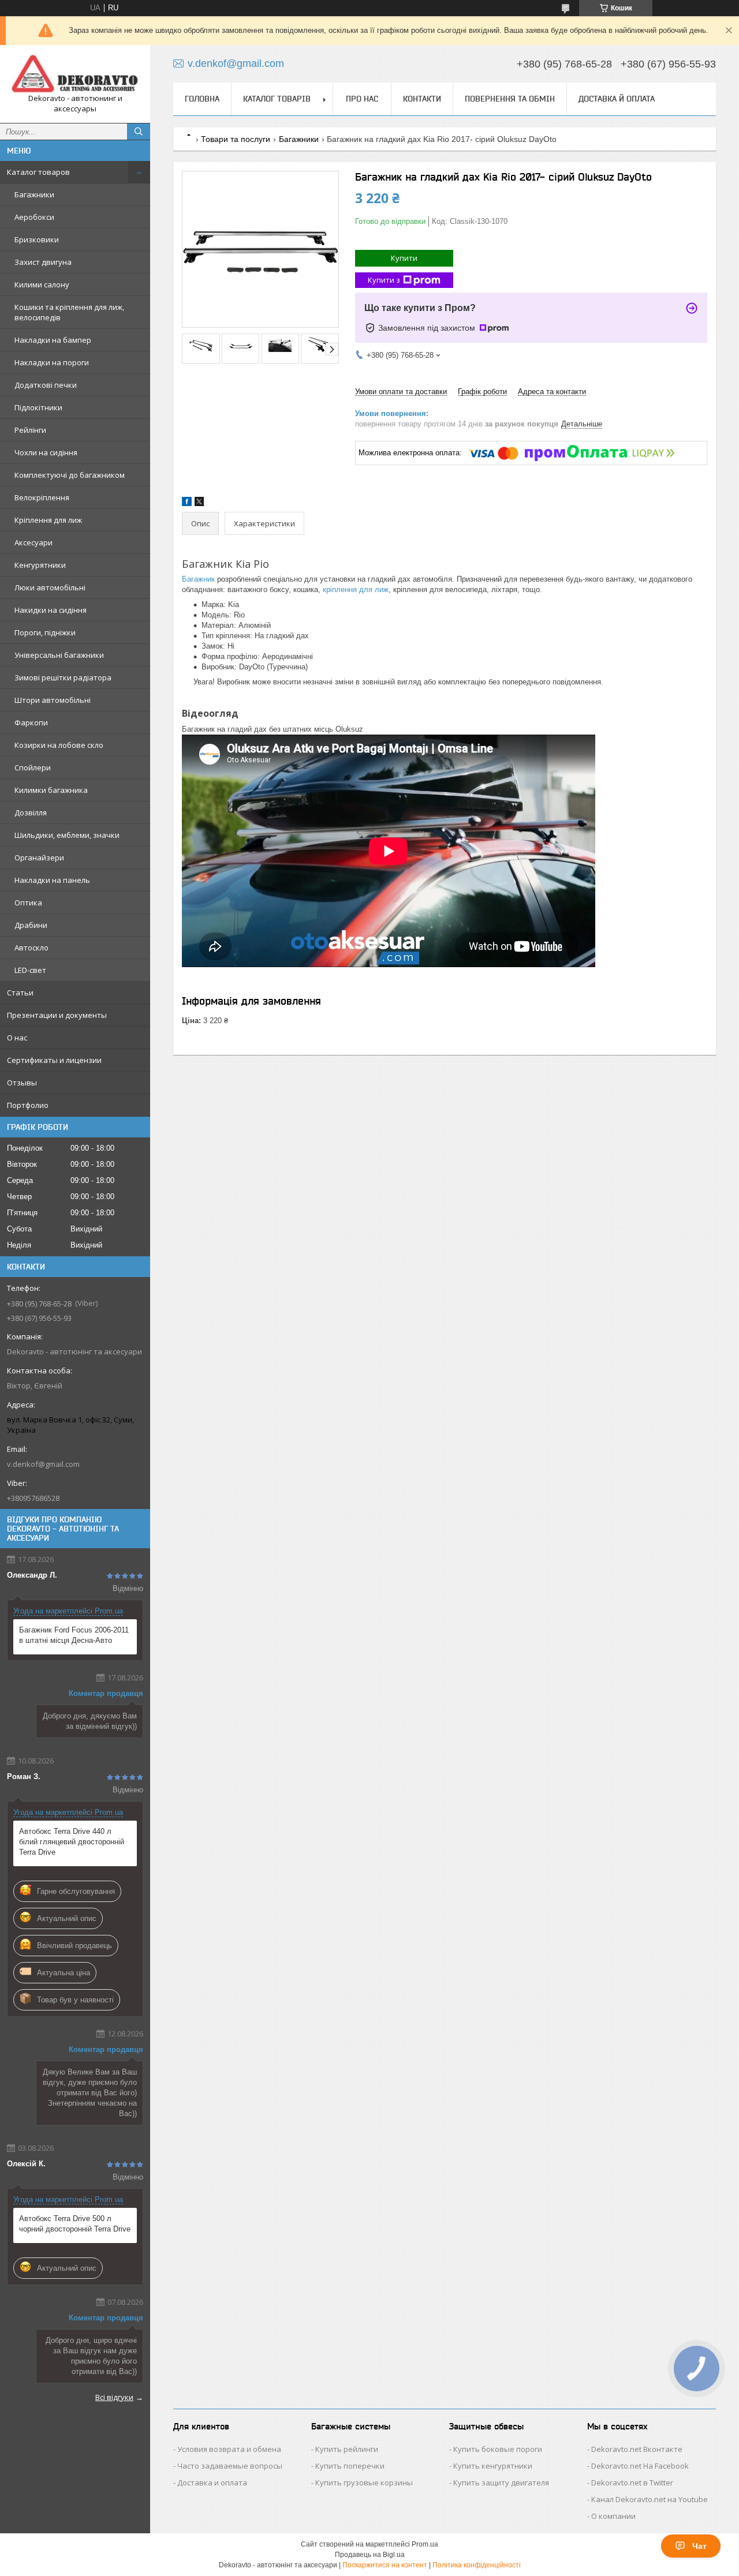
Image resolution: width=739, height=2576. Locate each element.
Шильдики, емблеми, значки (67, 835)
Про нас (362, 99)
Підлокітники (38, 407)
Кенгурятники (40, 565)
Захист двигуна (43, 262)
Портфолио (28, 1105)
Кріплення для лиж (48, 520)
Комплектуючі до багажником (70, 475)
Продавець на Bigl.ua (370, 2555)
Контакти (422, 99)
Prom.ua (425, 2544)
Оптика (28, 903)
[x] (199, 503)
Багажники (34, 194)
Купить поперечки (350, 2466)
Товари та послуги (236, 139)
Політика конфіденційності (477, 2565)
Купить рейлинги (347, 2449)
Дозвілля (31, 813)
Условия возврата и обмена (229, 2449)
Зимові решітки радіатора (63, 677)
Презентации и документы (57, 1015)
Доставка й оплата (617, 99)
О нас (17, 1038)
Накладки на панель (52, 880)
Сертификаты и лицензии (54, 1060)
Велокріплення (42, 497)
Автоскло (31, 948)
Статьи (20, 993)
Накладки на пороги (52, 362)
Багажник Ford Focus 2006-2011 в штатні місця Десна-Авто (74, 1635)
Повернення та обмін (510, 99)
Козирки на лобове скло (59, 745)
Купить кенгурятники (493, 2466)
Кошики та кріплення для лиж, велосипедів (69, 312)
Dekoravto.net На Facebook (640, 2466)
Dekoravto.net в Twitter (632, 2483)
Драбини (31, 925)
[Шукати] (139, 132)
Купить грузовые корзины (364, 2483)
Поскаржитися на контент (385, 2565)
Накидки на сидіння (51, 610)
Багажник (198, 579)
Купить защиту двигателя (501, 2483)
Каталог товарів (277, 99)
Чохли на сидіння (46, 452)
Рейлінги (30, 430)
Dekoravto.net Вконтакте (637, 2449)
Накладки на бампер (53, 340)
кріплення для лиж (356, 589)
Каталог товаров (38, 172)
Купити (404, 258)
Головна (202, 99)
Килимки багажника (51, 790)
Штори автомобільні (53, 700)
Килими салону (42, 284)
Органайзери (39, 858)
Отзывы (22, 1083)
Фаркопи (31, 722)
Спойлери (33, 767)
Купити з (384, 280)
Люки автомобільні (50, 587)
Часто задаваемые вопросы (230, 2466)
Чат (699, 2546)
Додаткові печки (46, 385)
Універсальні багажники (59, 655)
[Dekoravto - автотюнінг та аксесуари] (75, 74)
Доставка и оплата (212, 2483)
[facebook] (187, 503)
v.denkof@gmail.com (43, 1464)
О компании (613, 2516)
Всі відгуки (114, 2397)
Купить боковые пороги (498, 2449)
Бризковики (37, 239)
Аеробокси (34, 217)
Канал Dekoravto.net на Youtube (650, 2499)
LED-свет (30, 970)
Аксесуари (33, 542)
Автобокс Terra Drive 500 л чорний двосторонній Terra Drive (75, 2224)
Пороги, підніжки (45, 632)
